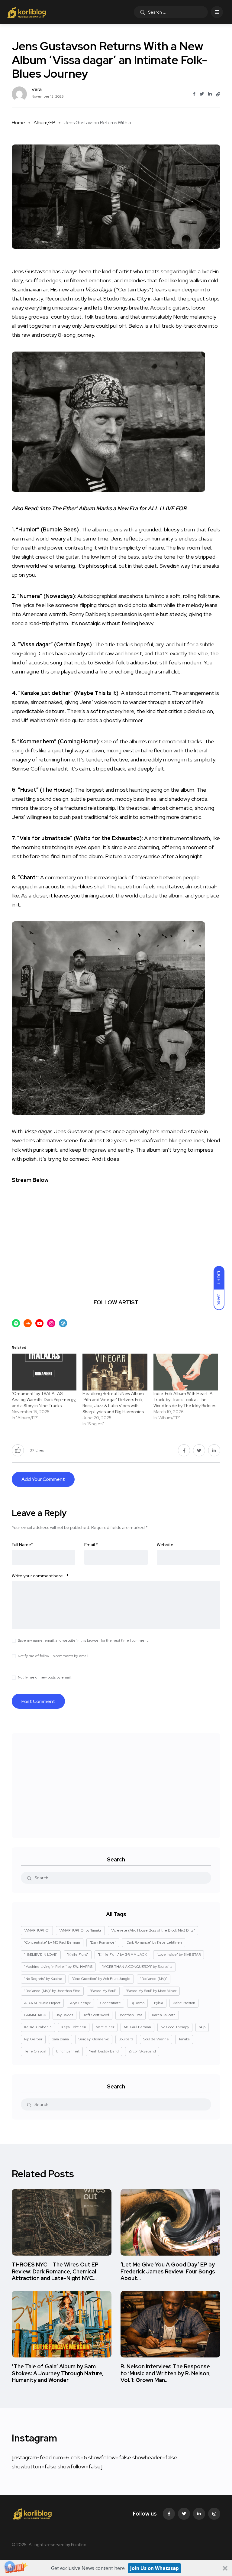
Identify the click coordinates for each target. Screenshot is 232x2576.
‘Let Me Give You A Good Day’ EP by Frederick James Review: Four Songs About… (168, 2271)
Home (18, 123)
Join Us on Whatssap (155, 2568)
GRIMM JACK (35, 2015)
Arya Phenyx (80, 2003)
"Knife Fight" (78, 1955)
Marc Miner (105, 2027)
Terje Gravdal (35, 2051)
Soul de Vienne (156, 2039)
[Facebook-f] (169, 2514)
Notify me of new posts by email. (45, 1677)
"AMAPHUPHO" (37, 1930)
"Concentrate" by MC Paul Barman (52, 1942)
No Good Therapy (175, 2027)
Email (91, 1545)
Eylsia (159, 2003)
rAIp (202, 2027)
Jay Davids (64, 2015)
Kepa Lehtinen (74, 2027)
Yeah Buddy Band (104, 2051)
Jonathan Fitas (130, 2015)
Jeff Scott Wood (96, 2015)
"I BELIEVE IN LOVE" (41, 1955)
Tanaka (184, 2039)
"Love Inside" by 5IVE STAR (179, 1955)
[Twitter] (184, 2514)
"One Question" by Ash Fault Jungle (101, 1979)
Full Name (23, 1545)
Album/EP (44, 123)
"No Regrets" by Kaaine (43, 1979)
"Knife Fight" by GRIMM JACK (122, 1955)
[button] (116, 2568)
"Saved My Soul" (103, 1991)
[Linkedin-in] (199, 2514)
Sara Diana (60, 2039)
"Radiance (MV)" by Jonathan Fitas (52, 1991)
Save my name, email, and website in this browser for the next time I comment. (83, 1640)
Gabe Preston (184, 2003)
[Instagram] (214, 2514)
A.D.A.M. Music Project (42, 2003)
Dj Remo (137, 2003)
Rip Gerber (33, 2039)
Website (165, 1545)
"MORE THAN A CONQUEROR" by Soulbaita (137, 1967)
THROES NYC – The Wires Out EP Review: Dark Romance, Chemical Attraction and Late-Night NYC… (55, 2271)
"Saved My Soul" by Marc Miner (151, 1991)
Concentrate (111, 2003)
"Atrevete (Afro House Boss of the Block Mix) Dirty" (153, 1930)
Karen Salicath (164, 2015)
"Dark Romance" (103, 1942)
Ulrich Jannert (68, 2051)
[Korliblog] (27, 12)
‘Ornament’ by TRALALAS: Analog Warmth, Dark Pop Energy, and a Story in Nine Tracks (44, 1400)
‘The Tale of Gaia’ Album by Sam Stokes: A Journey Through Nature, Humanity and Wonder (58, 2373)
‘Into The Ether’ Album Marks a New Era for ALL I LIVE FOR (113, 508)
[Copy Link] (218, 94)
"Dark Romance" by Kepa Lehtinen (154, 1942)
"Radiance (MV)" (154, 1979)
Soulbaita (126, 2039)
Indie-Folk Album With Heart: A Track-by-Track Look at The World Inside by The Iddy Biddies (185, 1400)
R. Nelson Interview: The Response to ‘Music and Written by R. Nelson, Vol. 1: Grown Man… (166, 2373)
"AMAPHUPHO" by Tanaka (80, 1930)
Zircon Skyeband (142, 2051)
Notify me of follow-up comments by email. (53, 1656)
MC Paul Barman (137, 2027)
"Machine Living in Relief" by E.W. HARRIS (58, 1967)
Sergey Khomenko (94, 2039)
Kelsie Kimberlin (38, 2027)
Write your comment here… (40, 1576)
